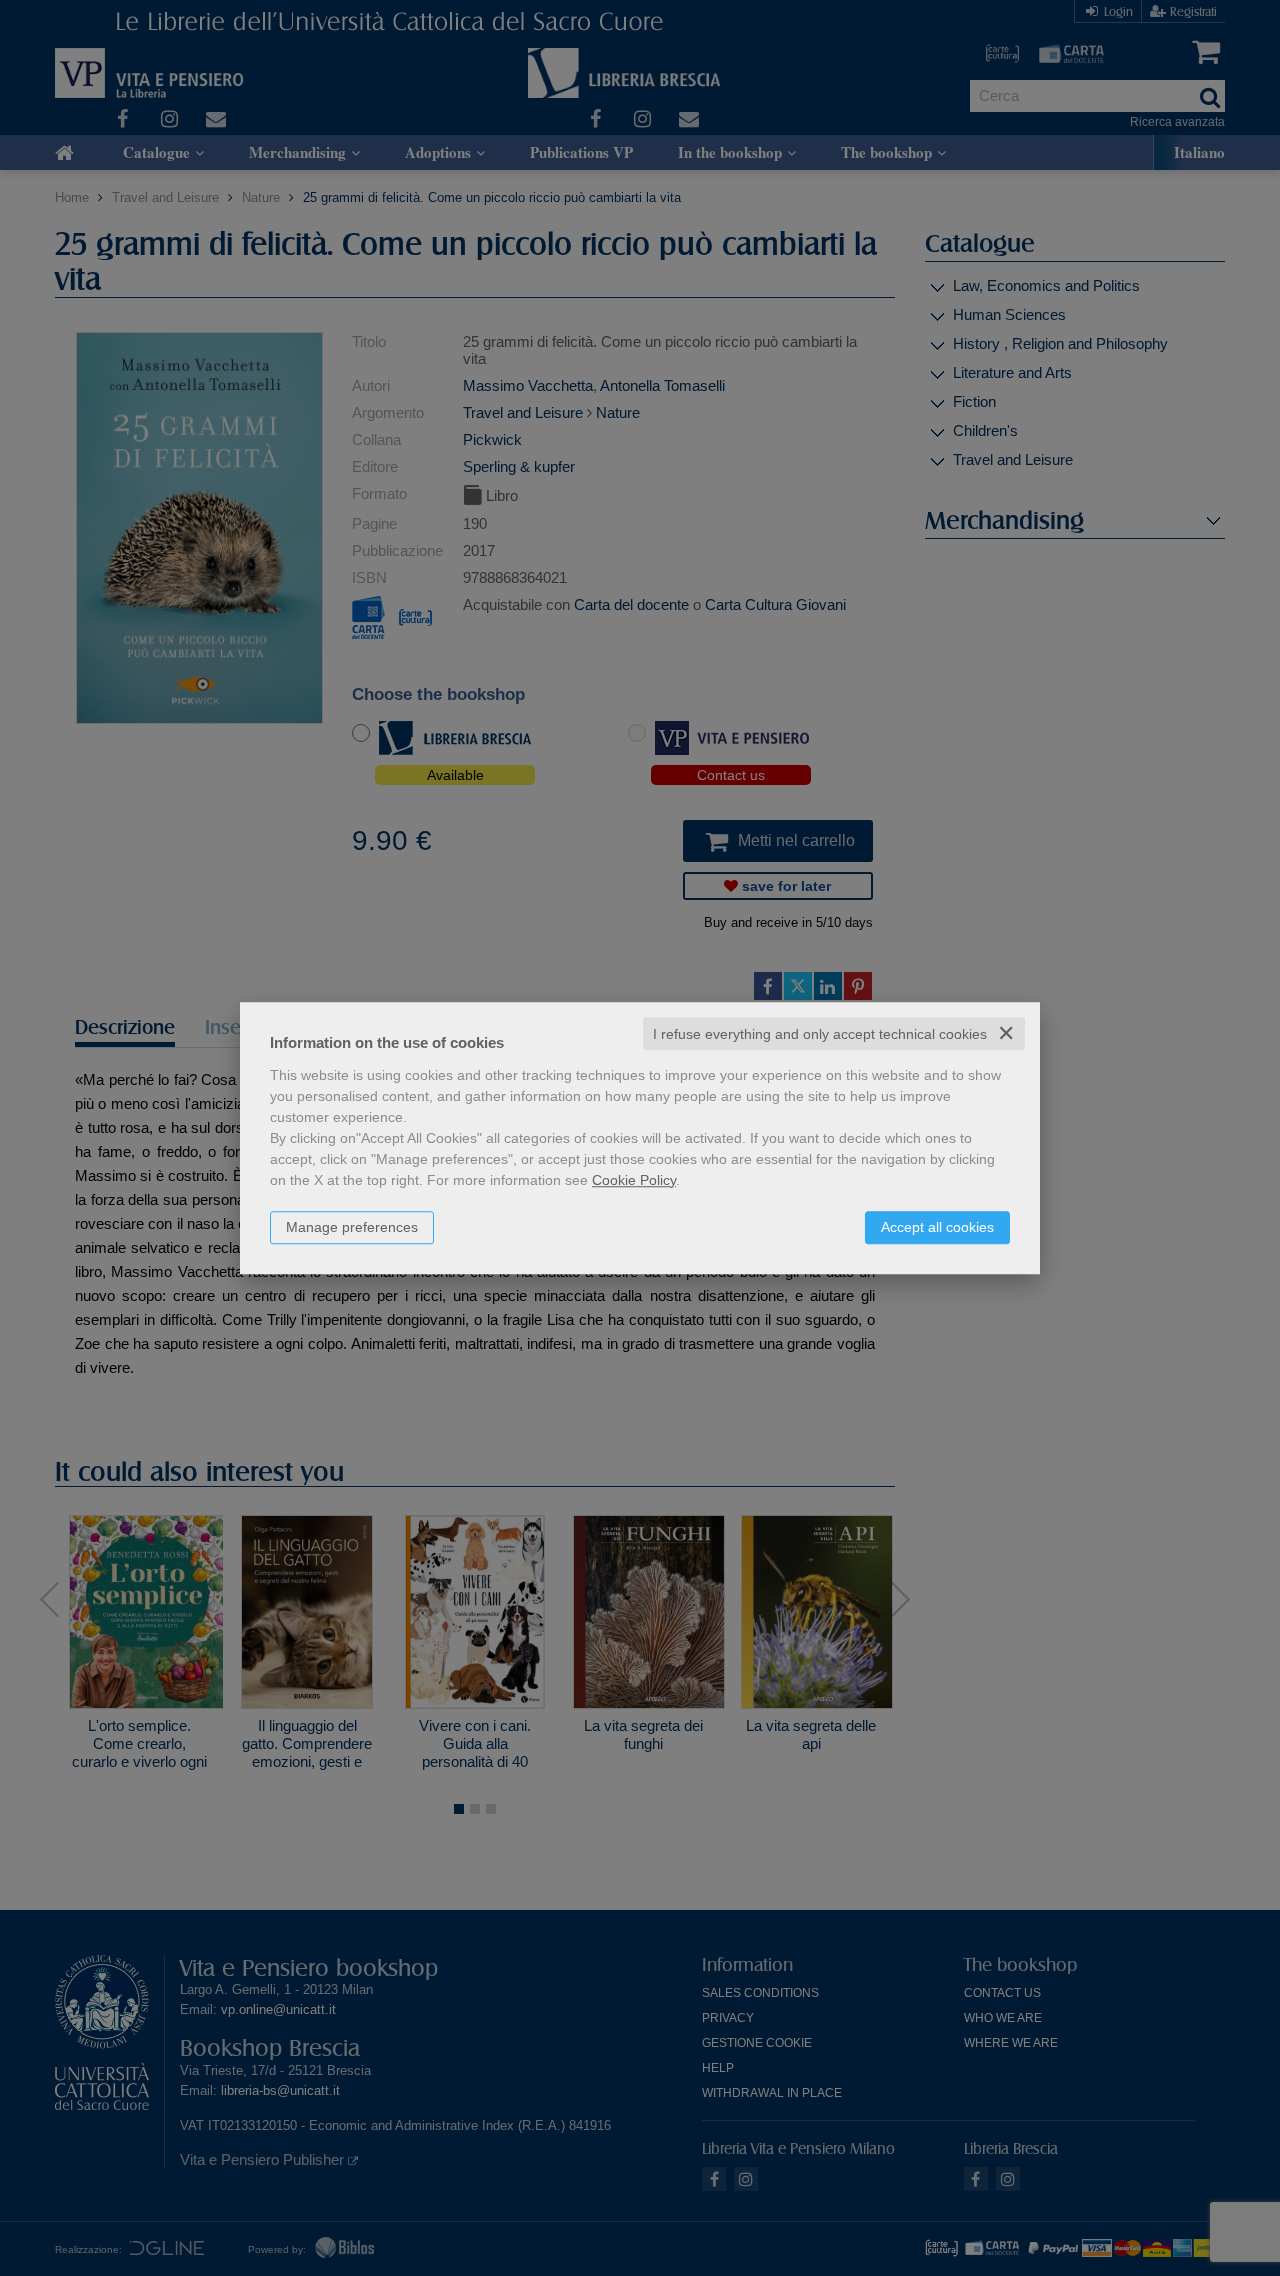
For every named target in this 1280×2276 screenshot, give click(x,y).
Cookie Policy (634, 1180)
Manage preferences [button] (352, 1227)
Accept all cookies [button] (937, 1227)
